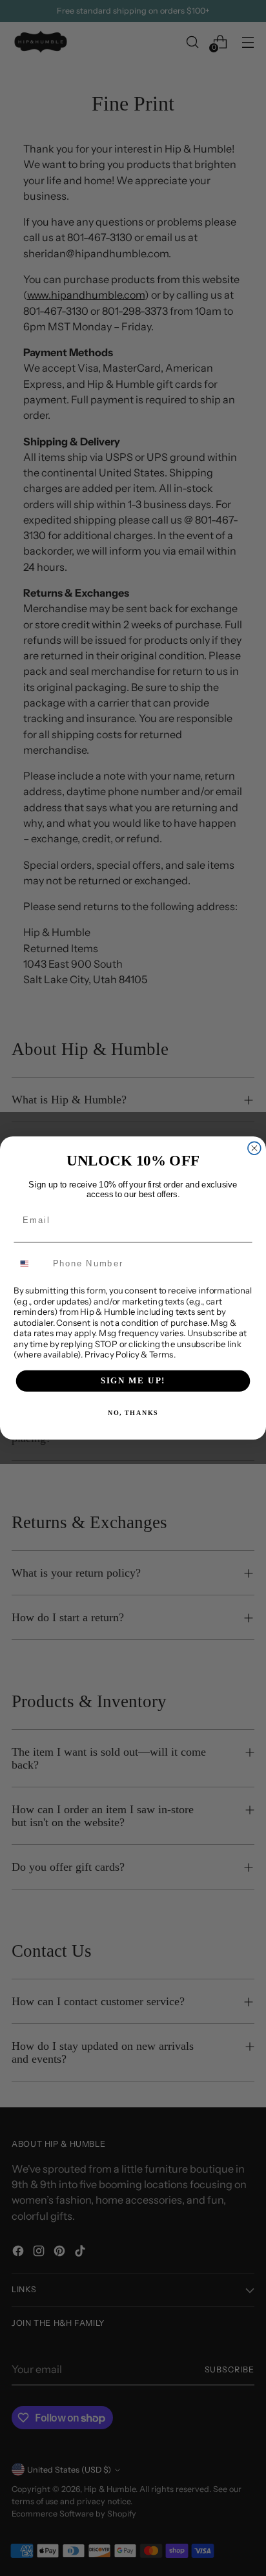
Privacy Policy (112, 1354)
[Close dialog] (254, 1148)
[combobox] (31, 1263)
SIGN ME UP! (133, 1381)
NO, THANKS (133, 1413)
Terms (161, 1354)
